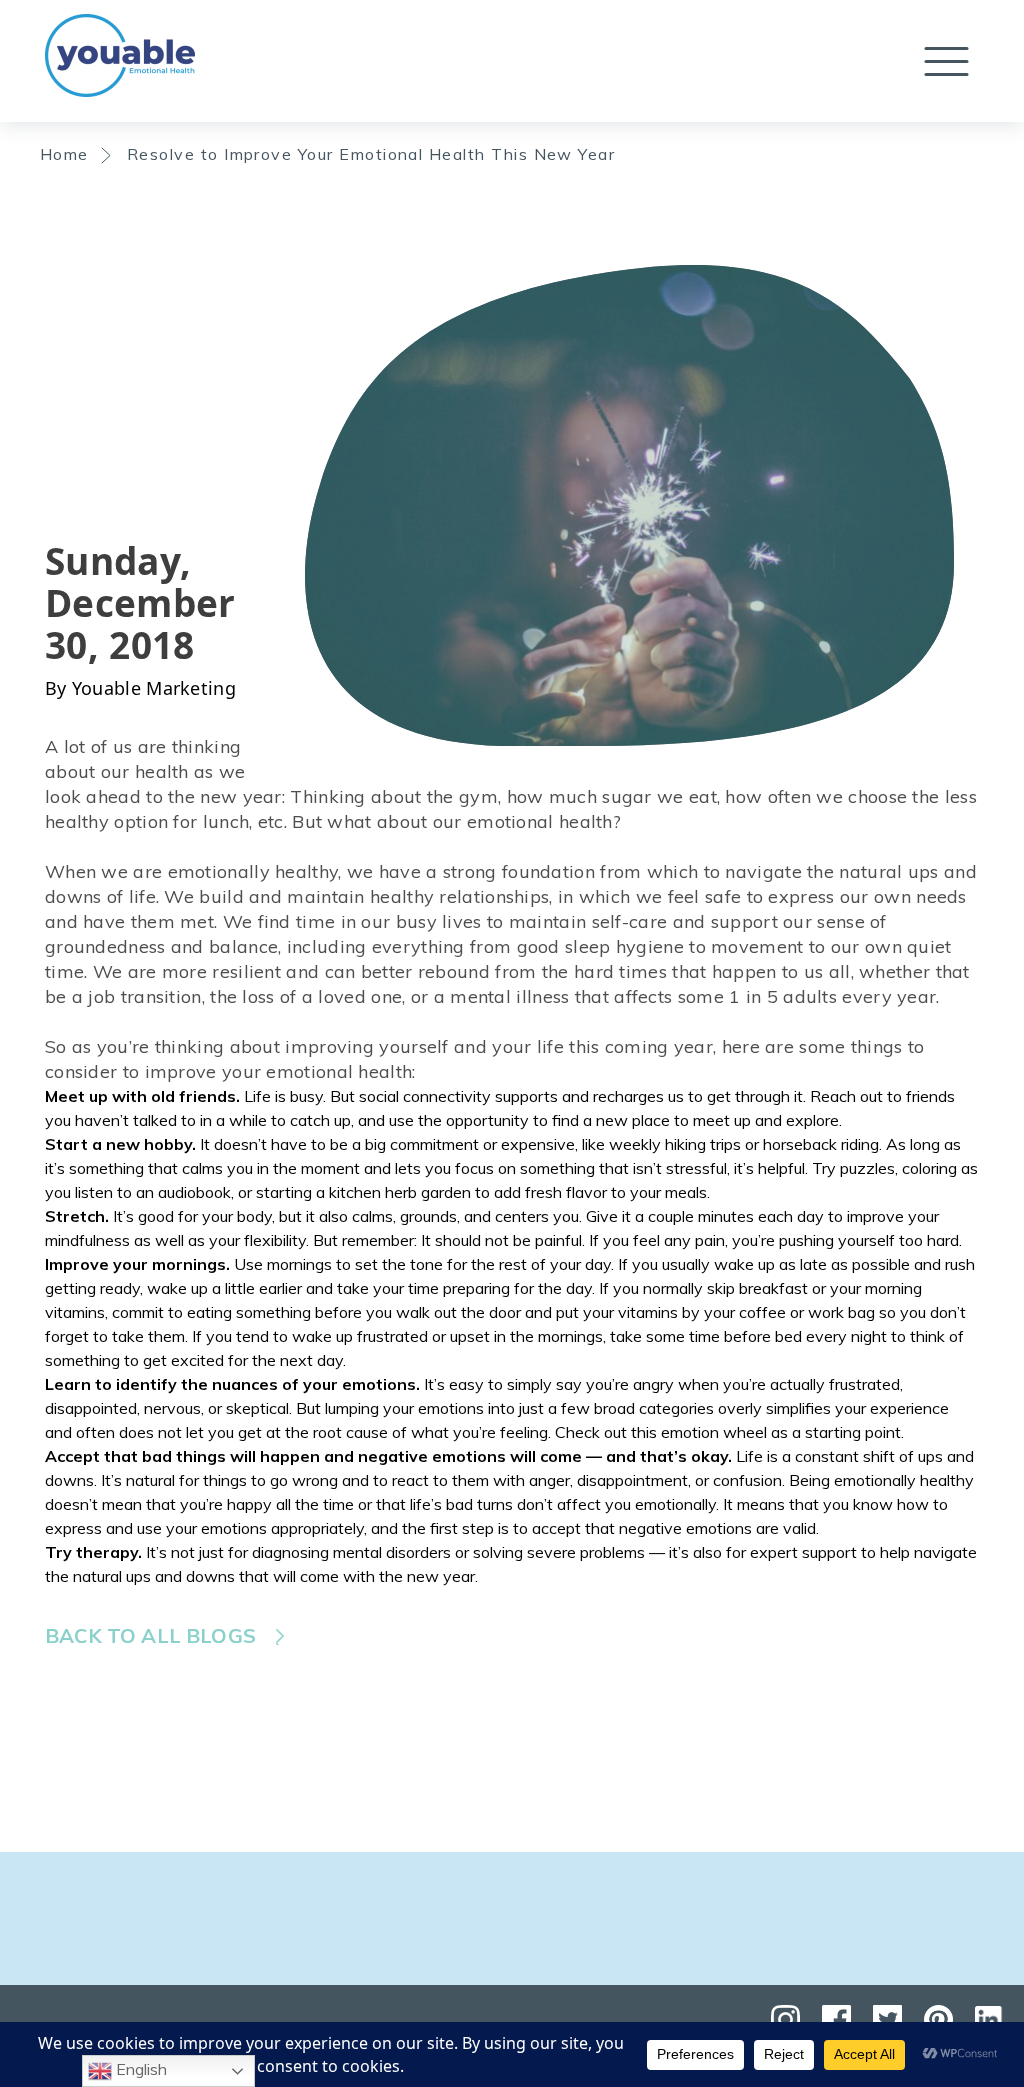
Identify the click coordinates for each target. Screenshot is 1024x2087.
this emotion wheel (699, 1432)
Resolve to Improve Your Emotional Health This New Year (371, 154)
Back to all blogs (150, 1635)
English (139, 2069)
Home (64, 154)
